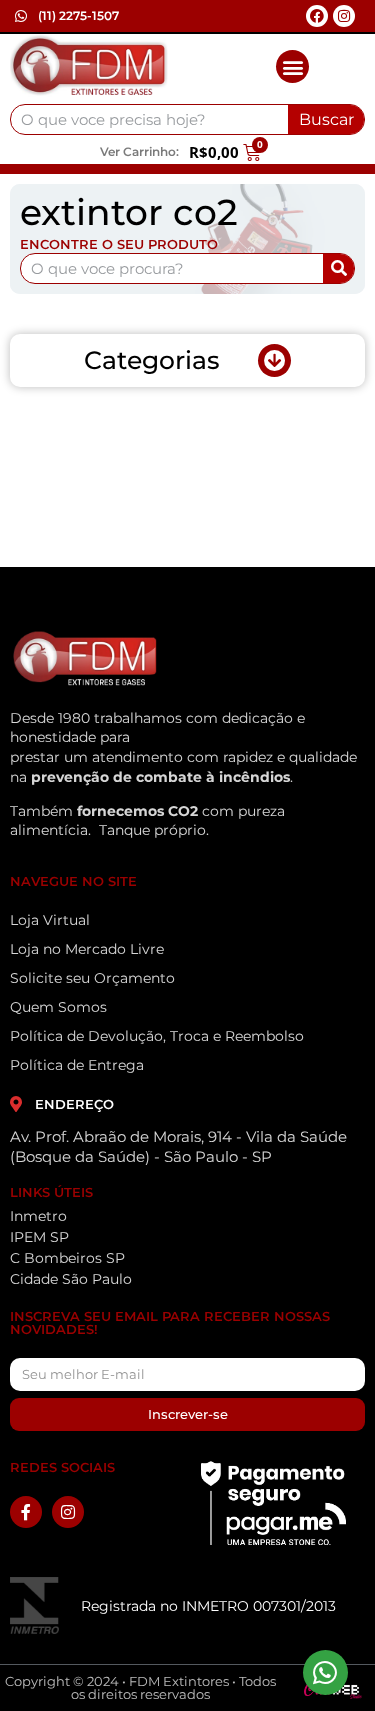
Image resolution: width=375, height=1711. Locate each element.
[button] (292, 66)
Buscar (326, 119)
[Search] (338, 268)
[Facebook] (317, 16)
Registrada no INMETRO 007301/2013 (208, 1606)
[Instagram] (344, 16)
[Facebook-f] (26, 1512)
